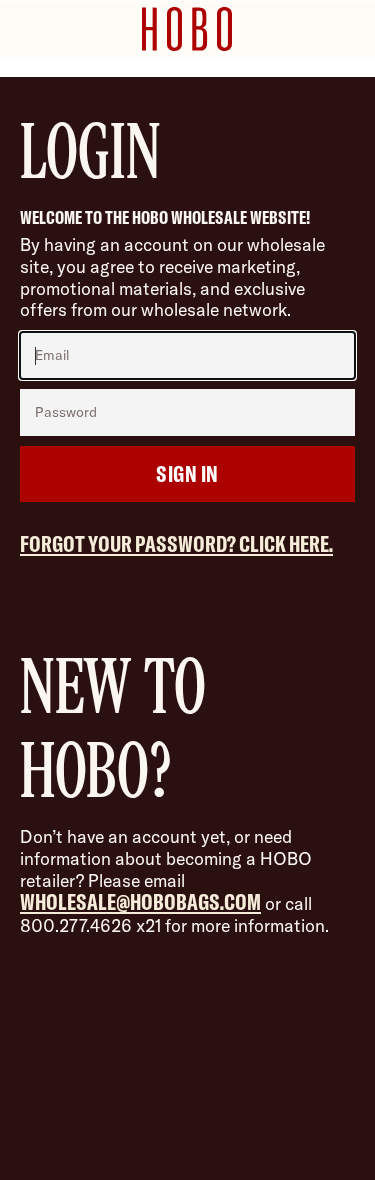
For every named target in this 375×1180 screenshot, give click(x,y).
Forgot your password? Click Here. (176, 543)
